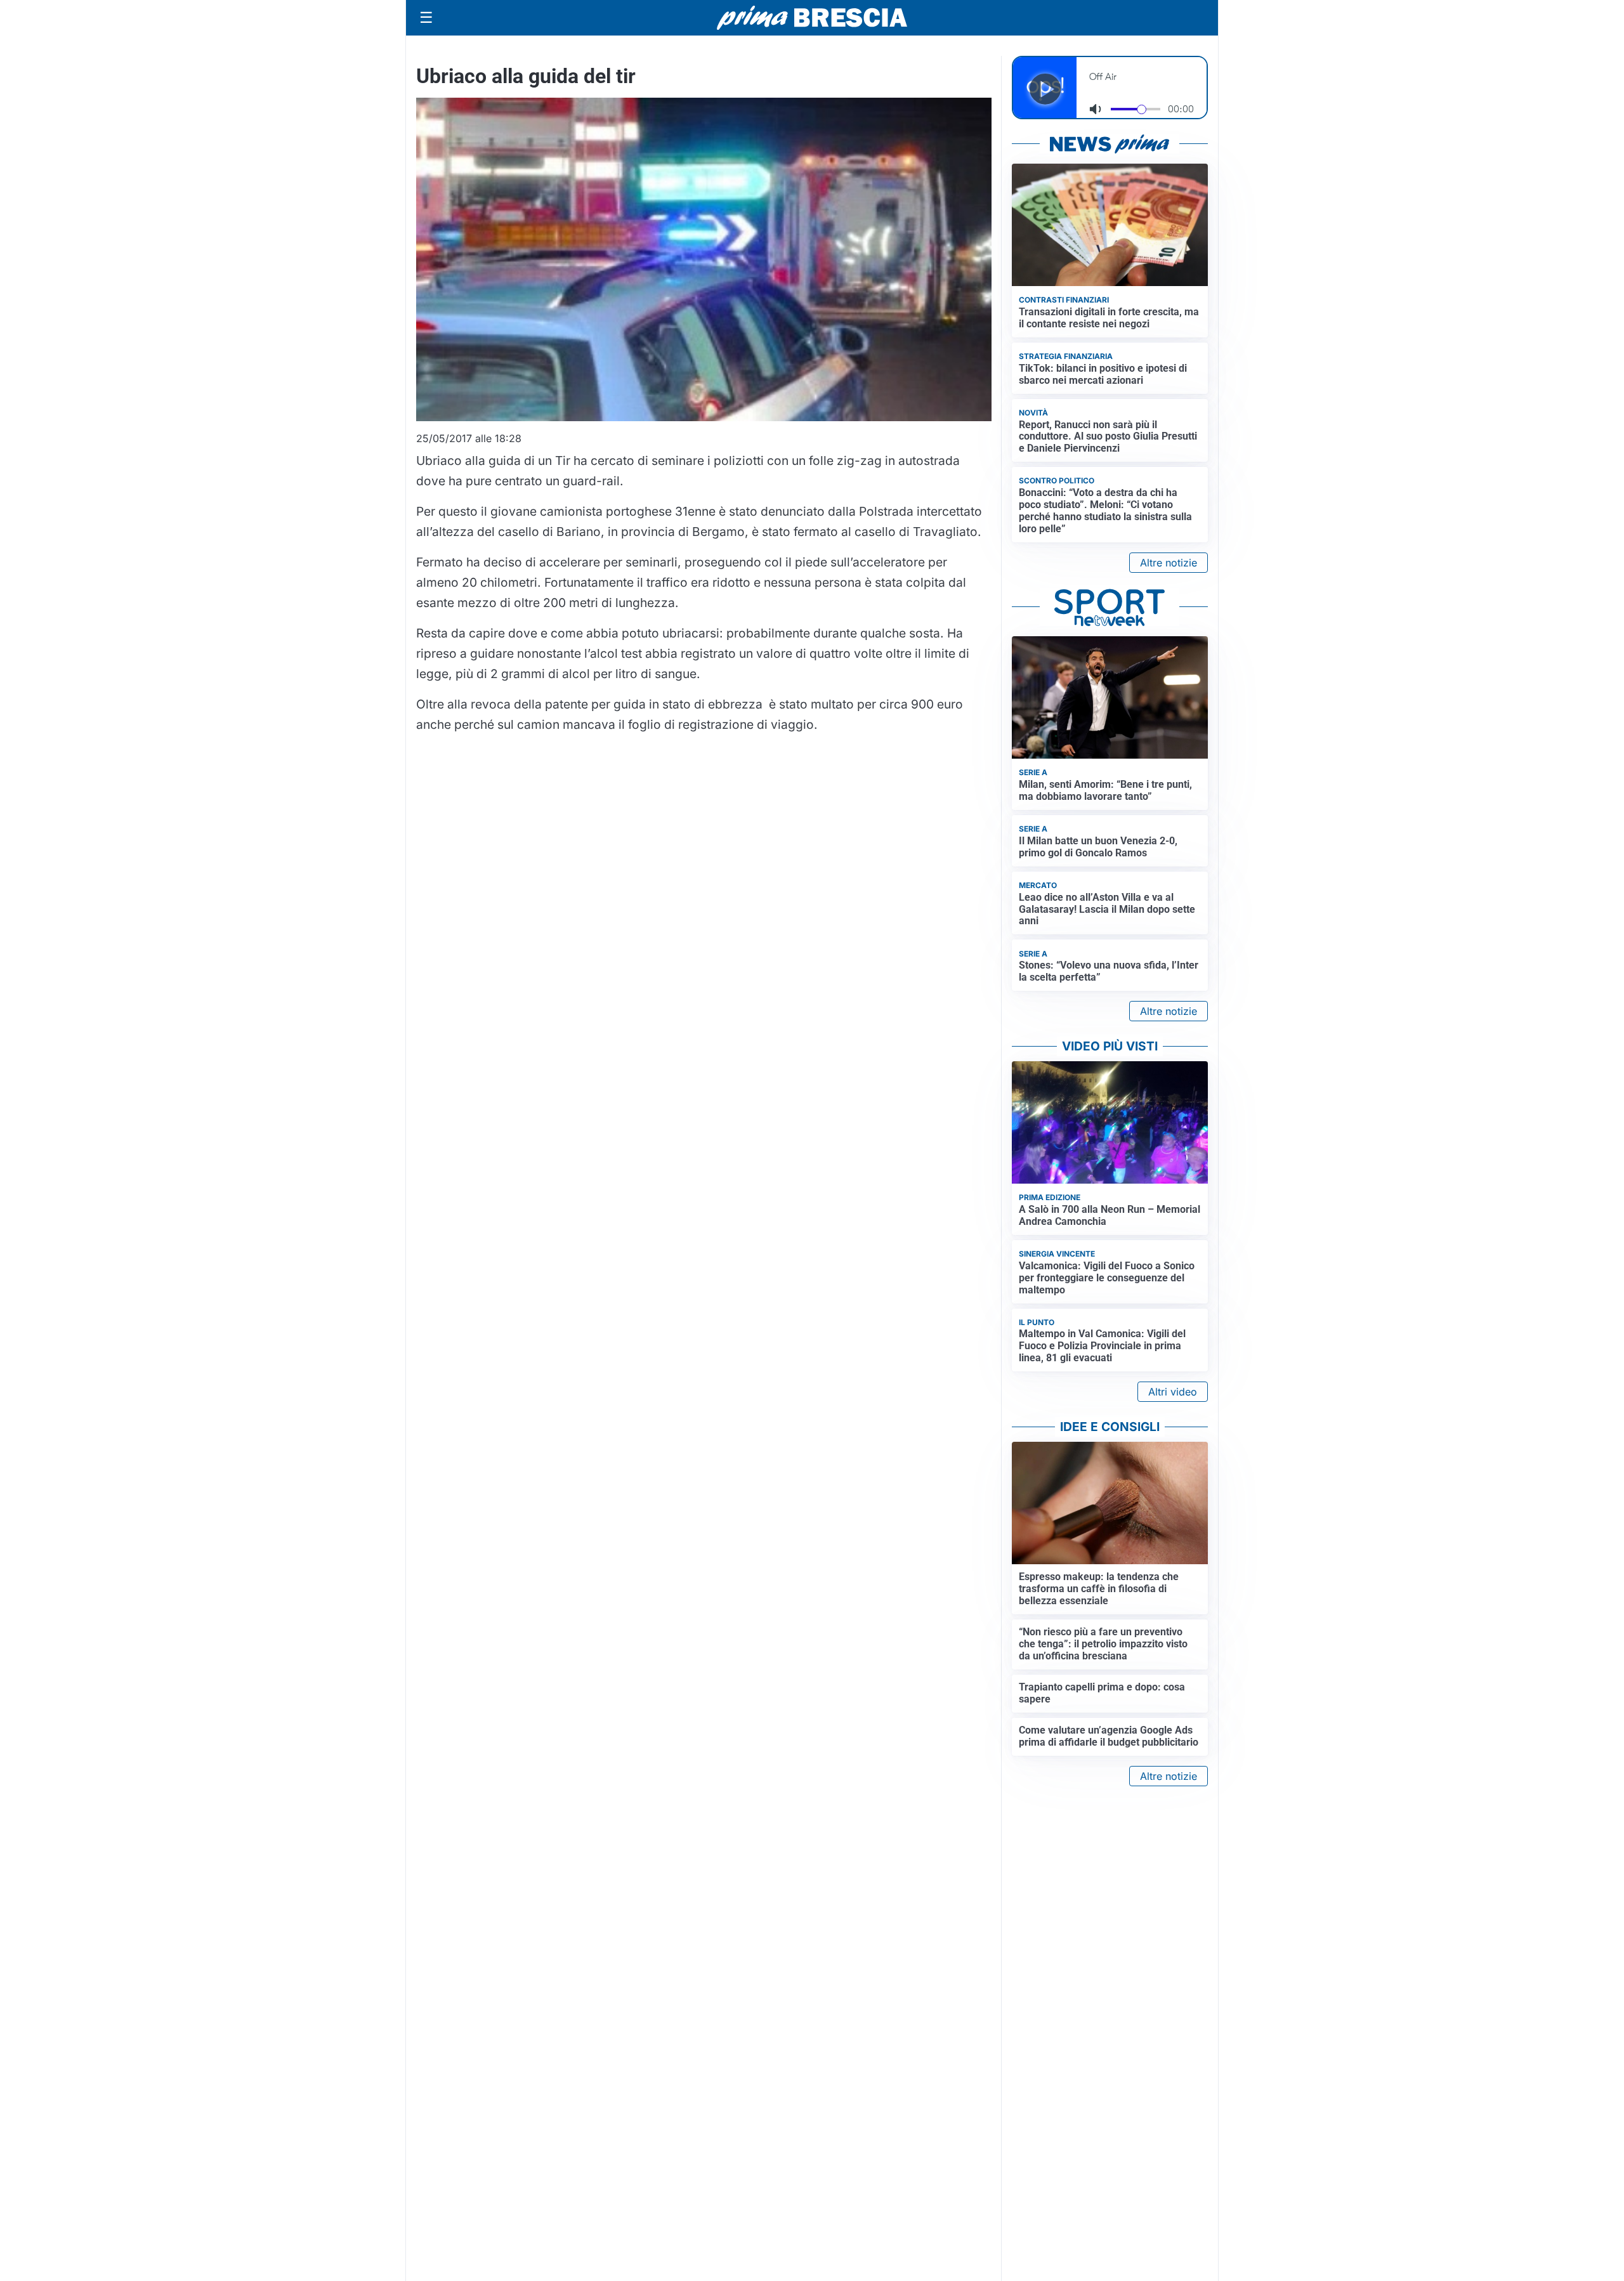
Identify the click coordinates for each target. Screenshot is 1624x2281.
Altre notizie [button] (1169, 563)
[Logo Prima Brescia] (812, 18)
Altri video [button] (1173, 1392)
